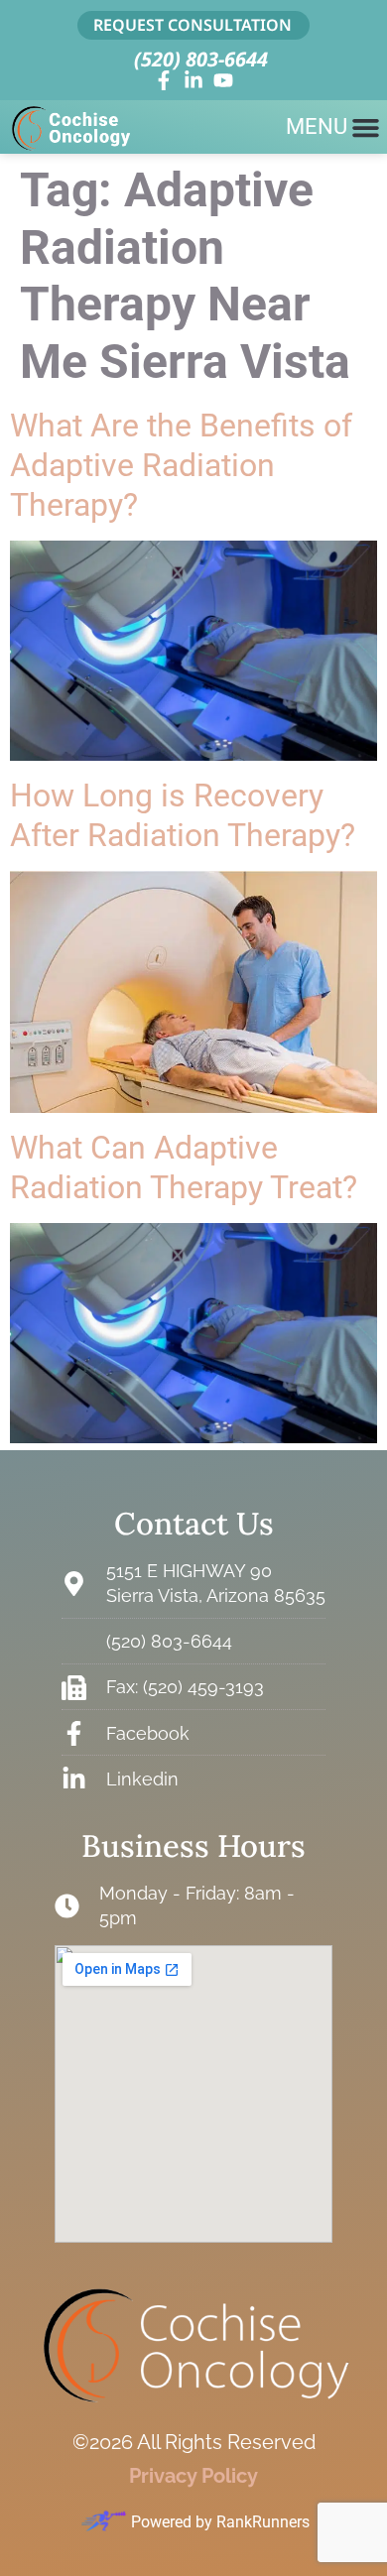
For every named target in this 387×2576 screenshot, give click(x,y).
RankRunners (263, 2522)
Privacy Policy (193, 2476)
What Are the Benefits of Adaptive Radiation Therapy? (181, 465)
